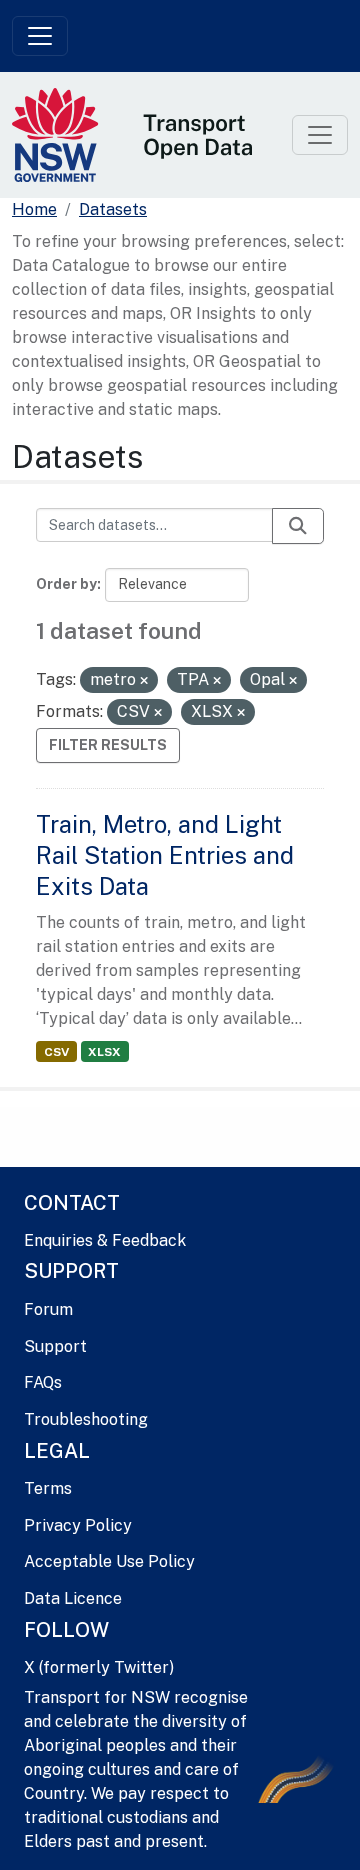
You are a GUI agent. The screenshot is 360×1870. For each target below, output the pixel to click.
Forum (48, 1309)
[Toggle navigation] (40, 36)
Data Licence (73, 1598)
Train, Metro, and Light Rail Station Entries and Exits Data (165, 855)
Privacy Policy (78, 1525)
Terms (48, 1488)
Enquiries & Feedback (105, 1240)
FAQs (43, 1382)
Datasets (113, 209)
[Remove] (144, 681)
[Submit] (298, 526)
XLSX (104, 1052)
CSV (56, 1052)
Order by (66, 584)
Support (55, 1346)
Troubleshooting (86, 1419)
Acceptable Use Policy (109, 1561)
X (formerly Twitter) (99, 1667)
